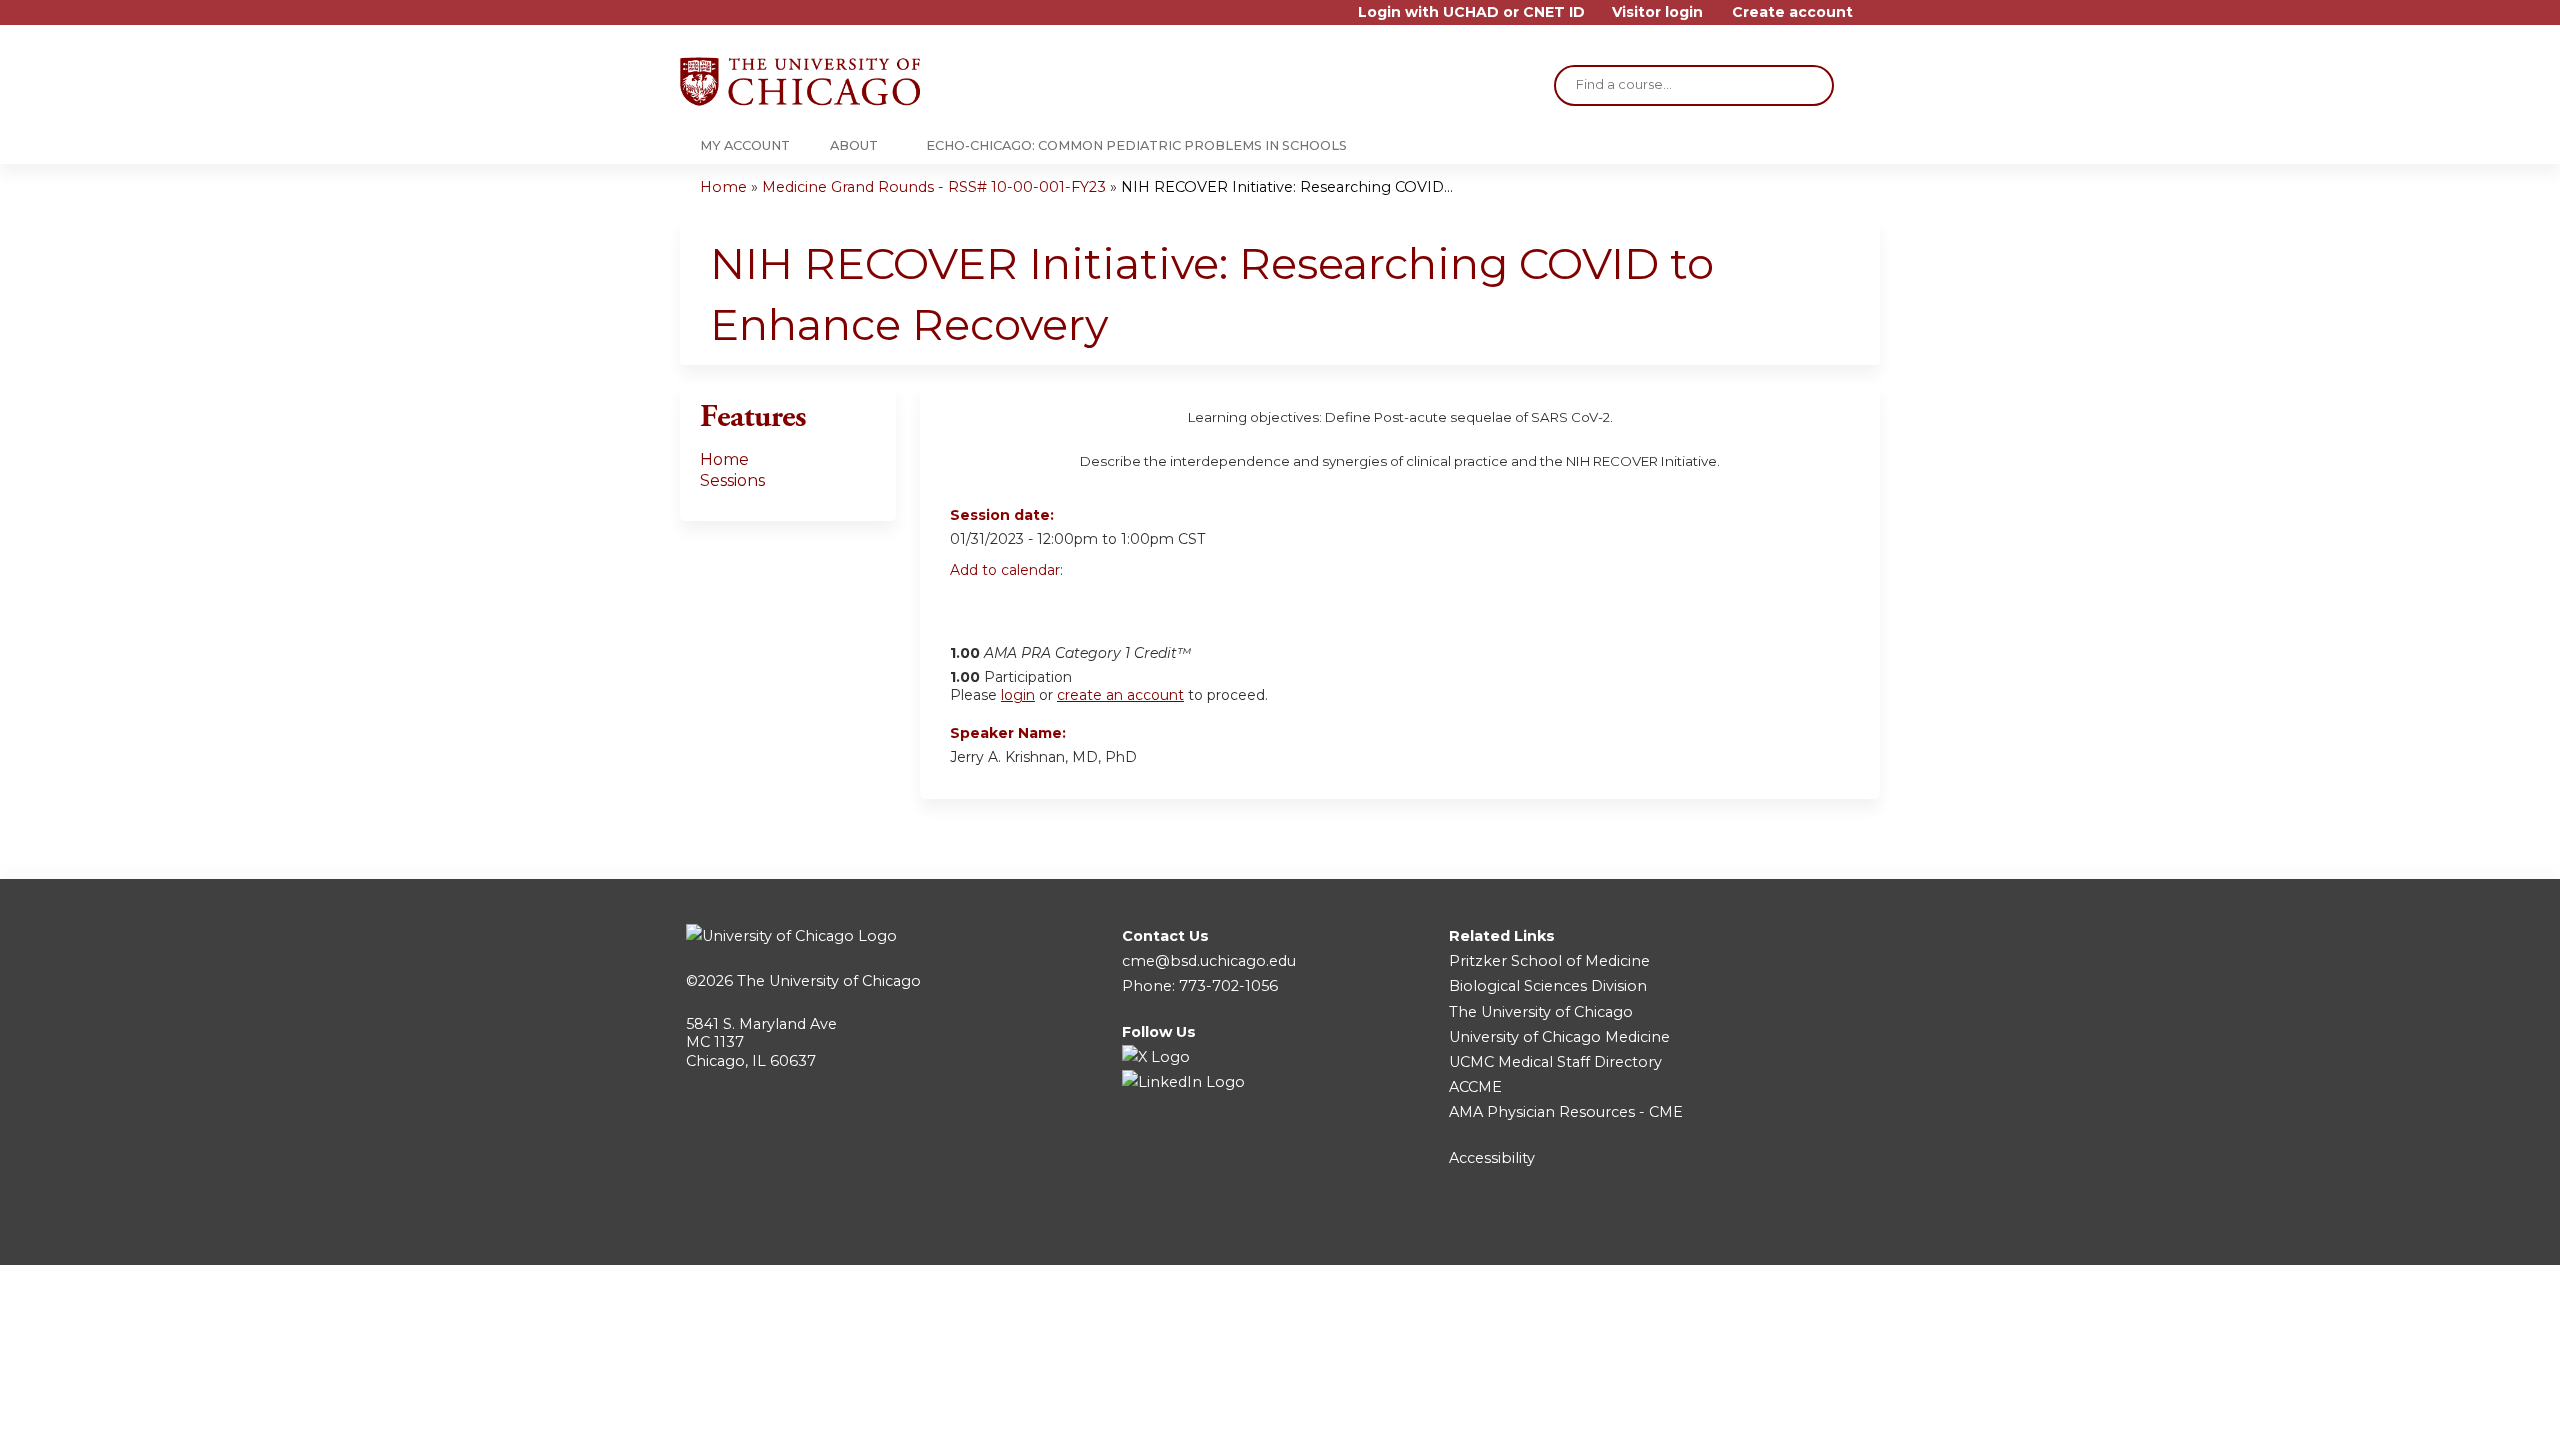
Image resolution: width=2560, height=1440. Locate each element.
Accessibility (1492, 1158)
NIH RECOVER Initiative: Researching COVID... (1287, 187)
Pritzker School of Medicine (1549, 961)
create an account (1120, 695)
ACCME (1475, 1087)
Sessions (732, 480)
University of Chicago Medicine (1559, 1037)
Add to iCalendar (1060, 604)
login (1018, 695)
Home (723, 187)
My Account (745, 145)
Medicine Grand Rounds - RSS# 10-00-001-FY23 (934, 187)
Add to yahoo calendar (1015, 605)
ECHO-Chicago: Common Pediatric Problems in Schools (1136, 145)
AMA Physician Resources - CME (1566, 1112)
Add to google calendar (970, 605)
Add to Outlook (1108, 605)
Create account (1792, 12)
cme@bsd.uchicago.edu (1209, 961)
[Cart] (1874, 19)
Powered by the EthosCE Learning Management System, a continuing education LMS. (1809, 1232)
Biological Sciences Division (1548, 986)
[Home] (800, 81)
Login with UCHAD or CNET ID (1471, 12)
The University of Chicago (829, 981)
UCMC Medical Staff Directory (1555, 1062)
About (854, 145)
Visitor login (1657, 12)
